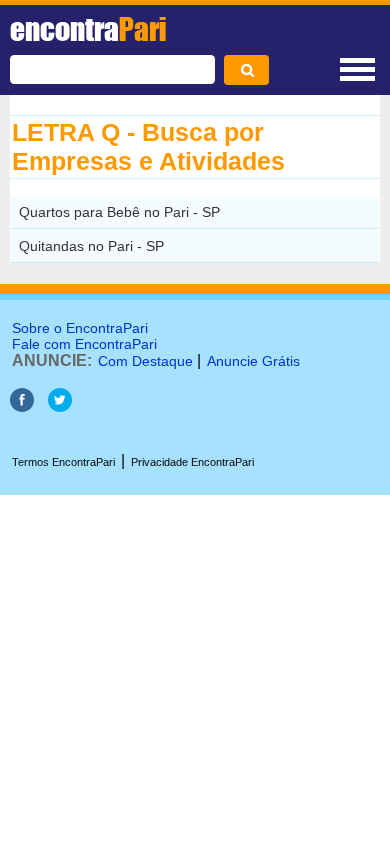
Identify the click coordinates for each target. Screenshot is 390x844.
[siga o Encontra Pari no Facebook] (22, 406)
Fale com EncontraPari (84, 344)
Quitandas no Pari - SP (91, 246)
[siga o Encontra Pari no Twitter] (60, 406)
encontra (88, 29)
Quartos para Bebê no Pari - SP (119, 212)
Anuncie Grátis (253, 361)
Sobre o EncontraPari (80, 328)
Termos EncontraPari (63, 462)
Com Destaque (145, 361)
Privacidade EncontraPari (192, 462)
